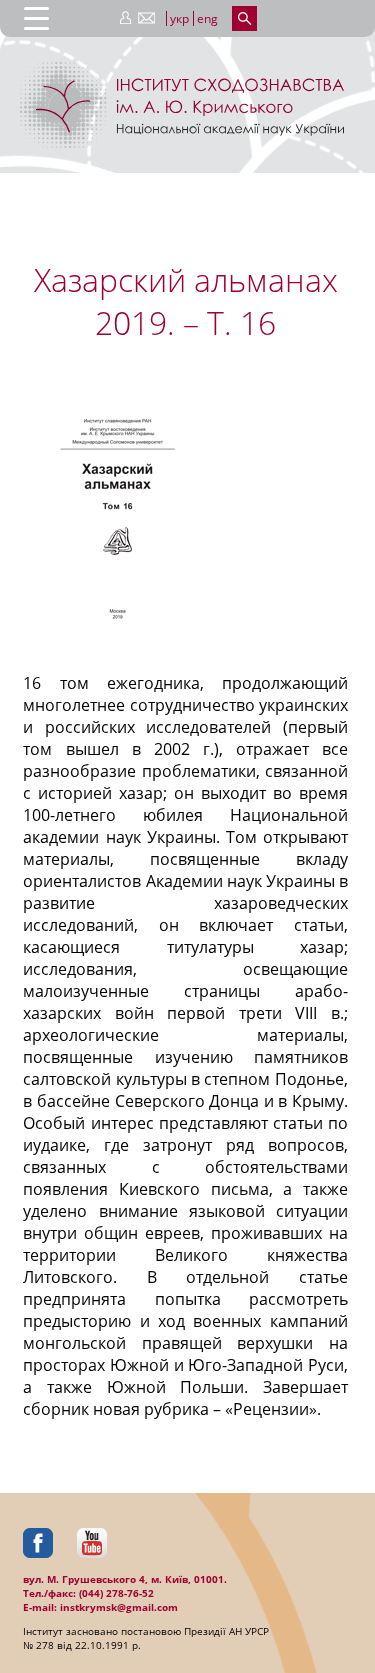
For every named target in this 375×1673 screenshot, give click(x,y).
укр (179, 18)
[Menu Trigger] (36, 17)
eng (207, 18)
